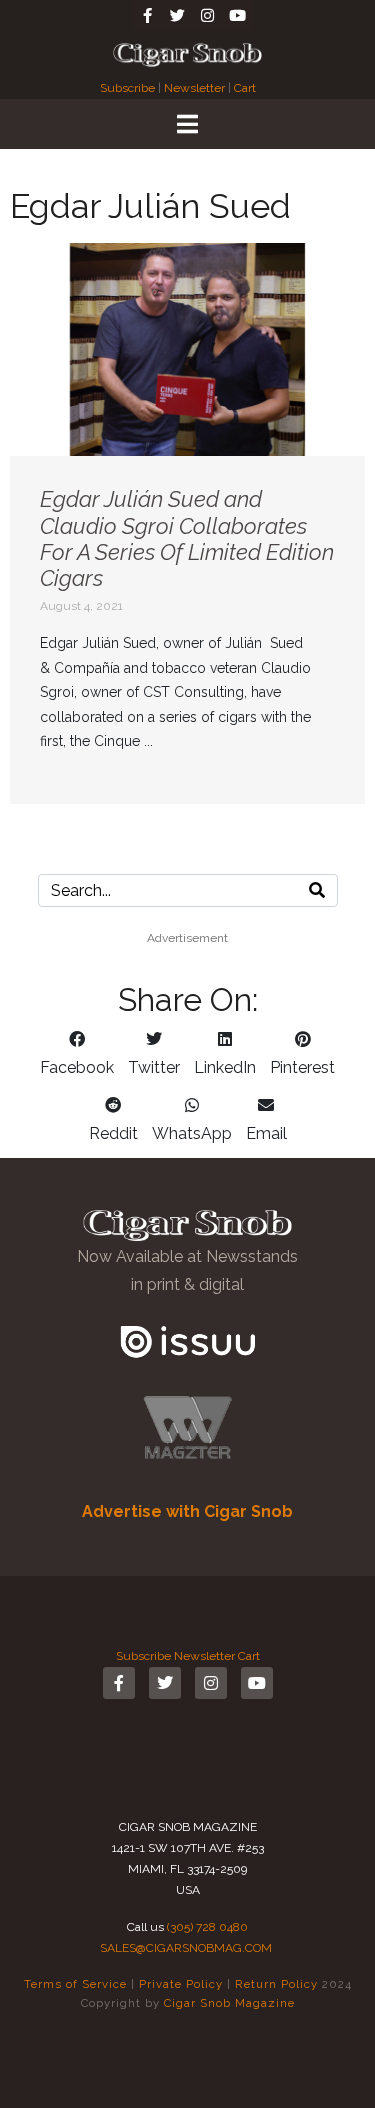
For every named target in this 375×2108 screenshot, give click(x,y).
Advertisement (187, 938)
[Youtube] (238, 15)
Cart (245, 88)
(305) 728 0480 (207, 1927)
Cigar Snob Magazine (229, 2003)
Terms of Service (75, 1984)
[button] (77, 1054)
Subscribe (129, 88)
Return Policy (276, 1984)
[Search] (317, 890)
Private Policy (181, 1984)
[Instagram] (208, 15)
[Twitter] (178, 15)
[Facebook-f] (148, 15)
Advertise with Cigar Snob (187, 1511)
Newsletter (194, 88)
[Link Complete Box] (187, 523)
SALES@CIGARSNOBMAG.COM (186, 1948)
